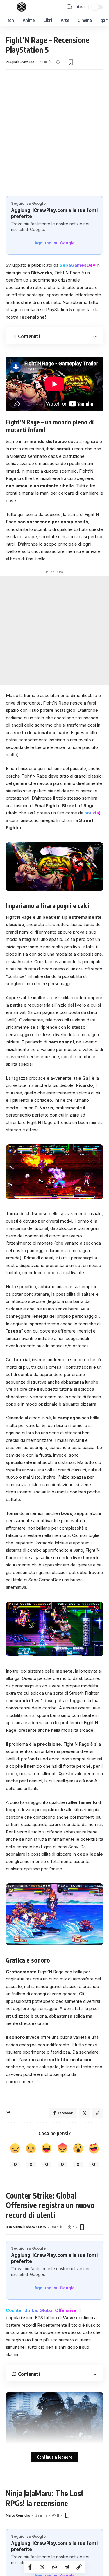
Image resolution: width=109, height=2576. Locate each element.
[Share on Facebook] (30, 2567)
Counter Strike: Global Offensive (41, 2310)
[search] (69, 7)
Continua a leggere (55, 2457)
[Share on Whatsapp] (55, 2567)
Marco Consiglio (18, 2515)
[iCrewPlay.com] (22, 7)
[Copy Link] (79, 2567)
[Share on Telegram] (67, 2567)
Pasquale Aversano (20, 62)
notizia (92, 813)
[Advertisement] (54, 138)
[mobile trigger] (11, 7)
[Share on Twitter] (42, 2567)
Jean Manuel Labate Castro (26, 2227)
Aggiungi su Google (55, 243)
